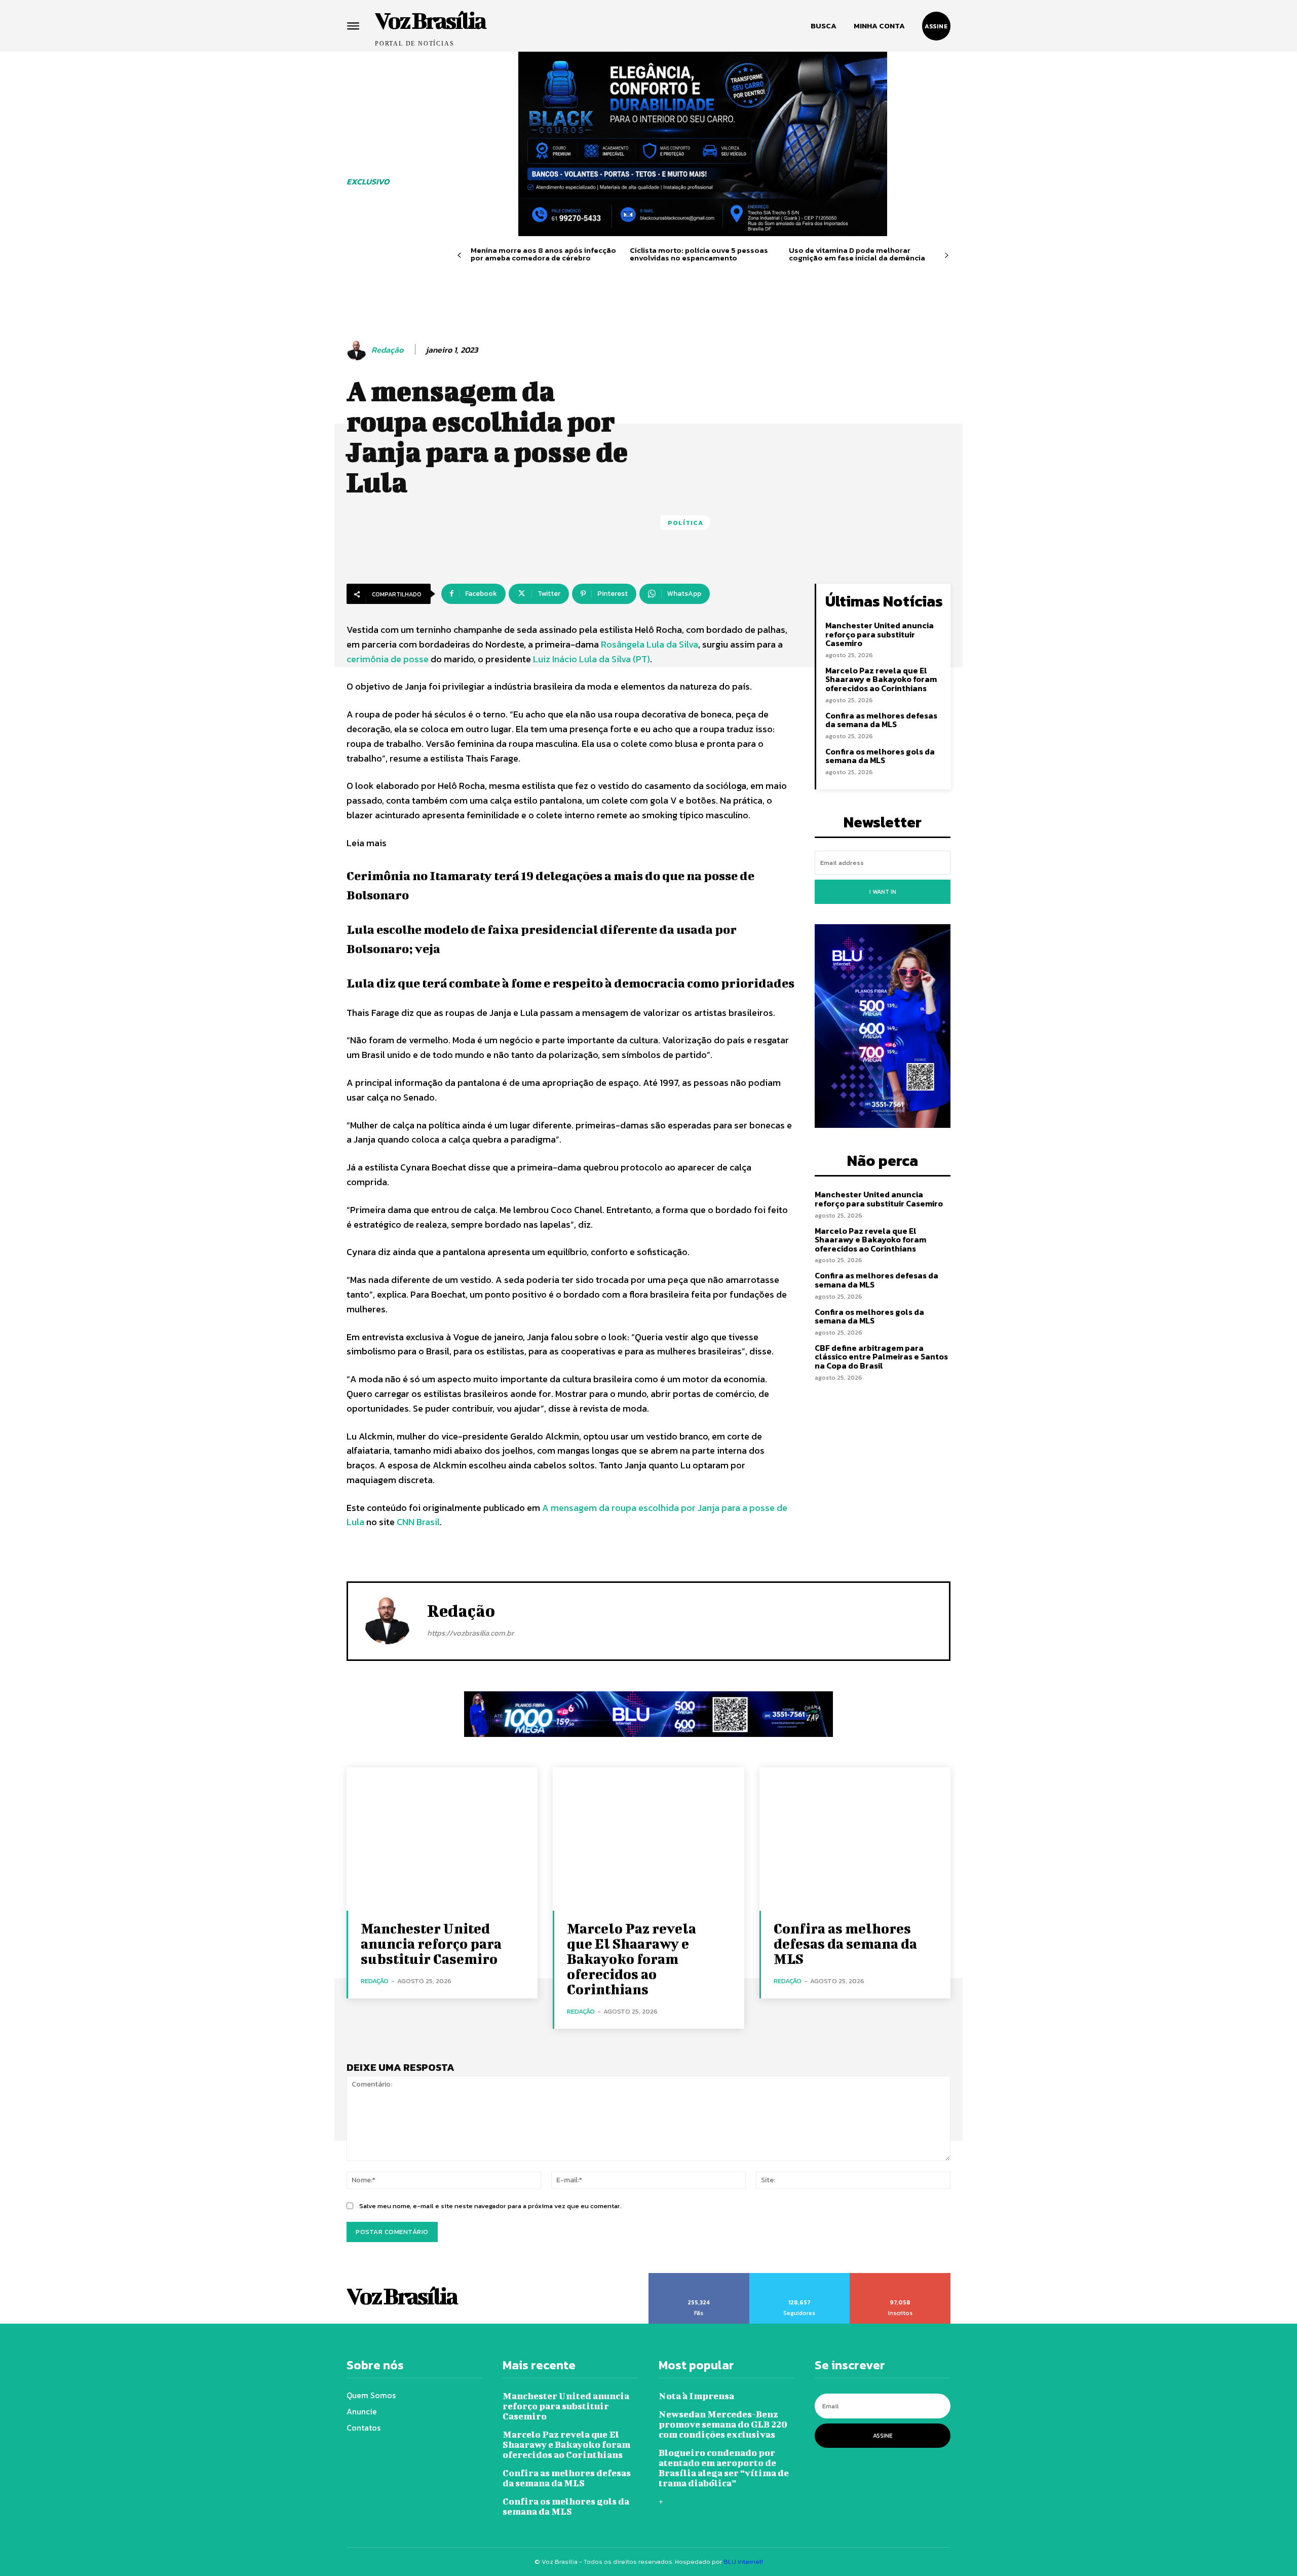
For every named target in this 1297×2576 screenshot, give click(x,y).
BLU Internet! (743, 2562)
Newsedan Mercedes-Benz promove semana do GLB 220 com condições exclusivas (723, 2424)
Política (685, 523)
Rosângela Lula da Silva (650, 644)
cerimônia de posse (388, 659)
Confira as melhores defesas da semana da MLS (881, 720)
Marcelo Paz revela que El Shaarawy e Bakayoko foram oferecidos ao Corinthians (881, 679)
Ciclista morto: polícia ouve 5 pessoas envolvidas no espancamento (699, 254)
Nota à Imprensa (696, 2396)
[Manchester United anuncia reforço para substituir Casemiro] (442, 1839)
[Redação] (358, 350)
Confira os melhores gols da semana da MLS (880, 756)
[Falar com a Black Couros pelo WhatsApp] (703, 144)
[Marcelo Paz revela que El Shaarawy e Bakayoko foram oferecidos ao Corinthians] (648, 1839)
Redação (387, 350)
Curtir (699, 2277)
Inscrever (901, 2277)
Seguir (799, 2277)
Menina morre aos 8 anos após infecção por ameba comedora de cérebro (543, 254)
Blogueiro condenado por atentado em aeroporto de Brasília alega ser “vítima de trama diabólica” (724, 2468)
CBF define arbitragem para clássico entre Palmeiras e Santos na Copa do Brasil (881, 1357)
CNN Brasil (418, 1522)
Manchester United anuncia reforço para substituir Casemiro (880, 634)
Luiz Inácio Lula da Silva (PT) (592, 659)
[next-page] (947, 256)
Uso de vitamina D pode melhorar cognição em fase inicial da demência (857, 254)
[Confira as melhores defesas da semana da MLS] (855, 1839)
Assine (883, 2436)
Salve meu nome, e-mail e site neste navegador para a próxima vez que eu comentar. (490, 2206)
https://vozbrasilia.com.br (470, 1633)
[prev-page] (459, 256)
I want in (883, 892)
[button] (824, 26)
